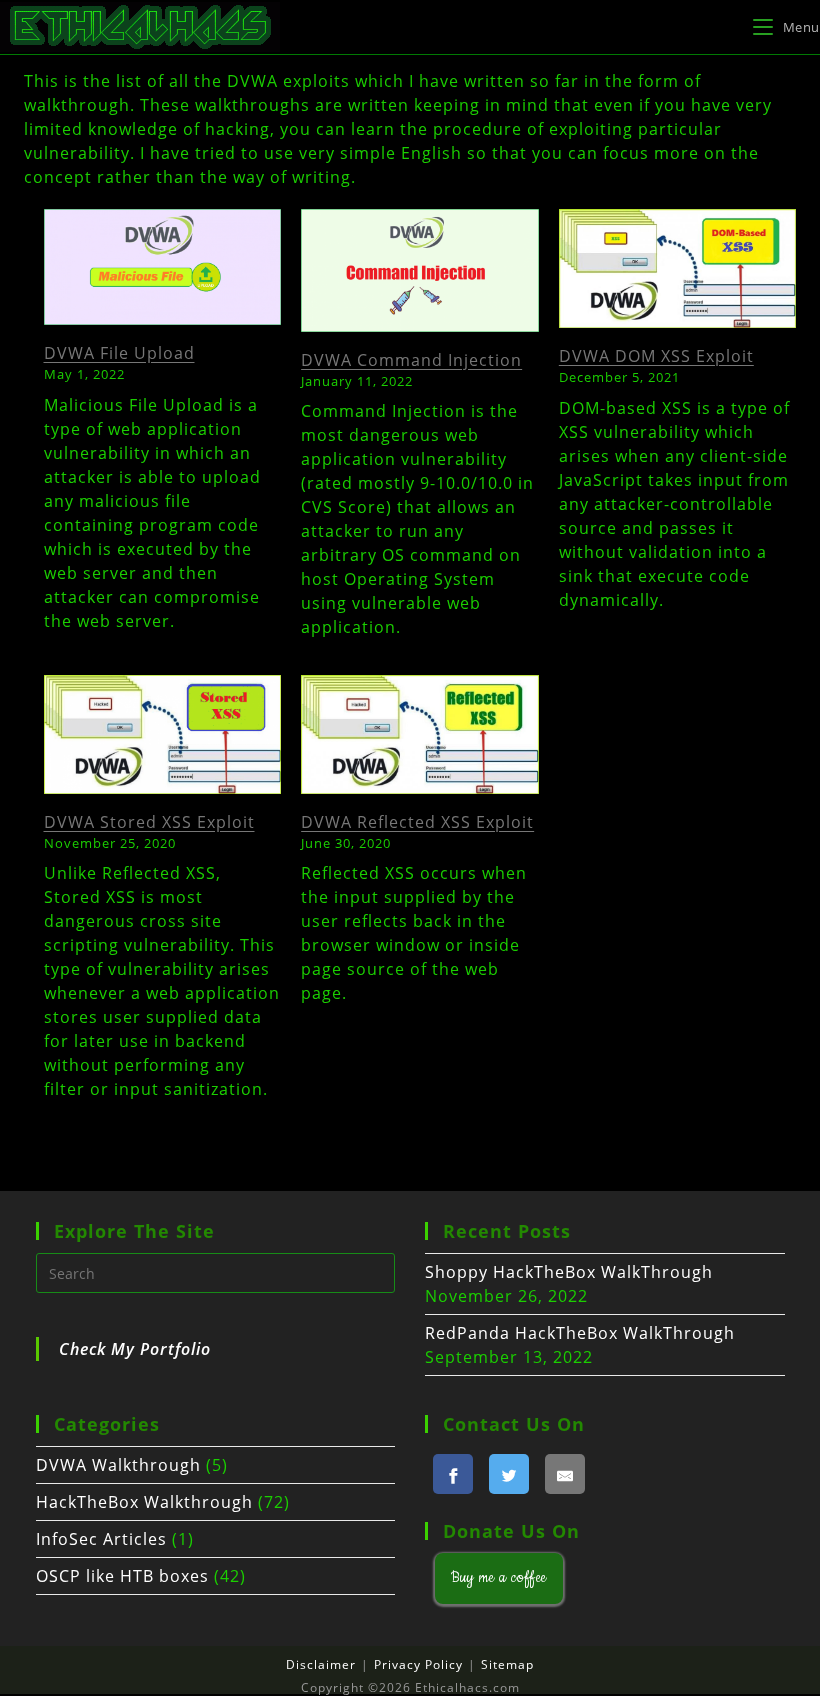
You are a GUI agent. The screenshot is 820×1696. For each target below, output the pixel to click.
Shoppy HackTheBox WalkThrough (569, 1272)
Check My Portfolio (135, 1349)
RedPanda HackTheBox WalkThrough (580, 1333)
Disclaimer (321, 1664)
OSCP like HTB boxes (122, 1576)
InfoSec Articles (101, 1539)
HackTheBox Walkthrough (144, 1502)
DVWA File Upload (119, 353)
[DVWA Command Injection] (420, 270)
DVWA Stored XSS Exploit (149, 822)
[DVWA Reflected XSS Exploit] (420, 734)
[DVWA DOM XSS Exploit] (678, 268)
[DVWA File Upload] (163, 267)
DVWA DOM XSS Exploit (656, 356)
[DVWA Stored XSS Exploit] (163, 734)
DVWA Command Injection (411, 360)
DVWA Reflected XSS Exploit (417, 822)
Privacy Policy (418, 1664)
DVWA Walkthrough (118, 1465)
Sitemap (507, 1664)
